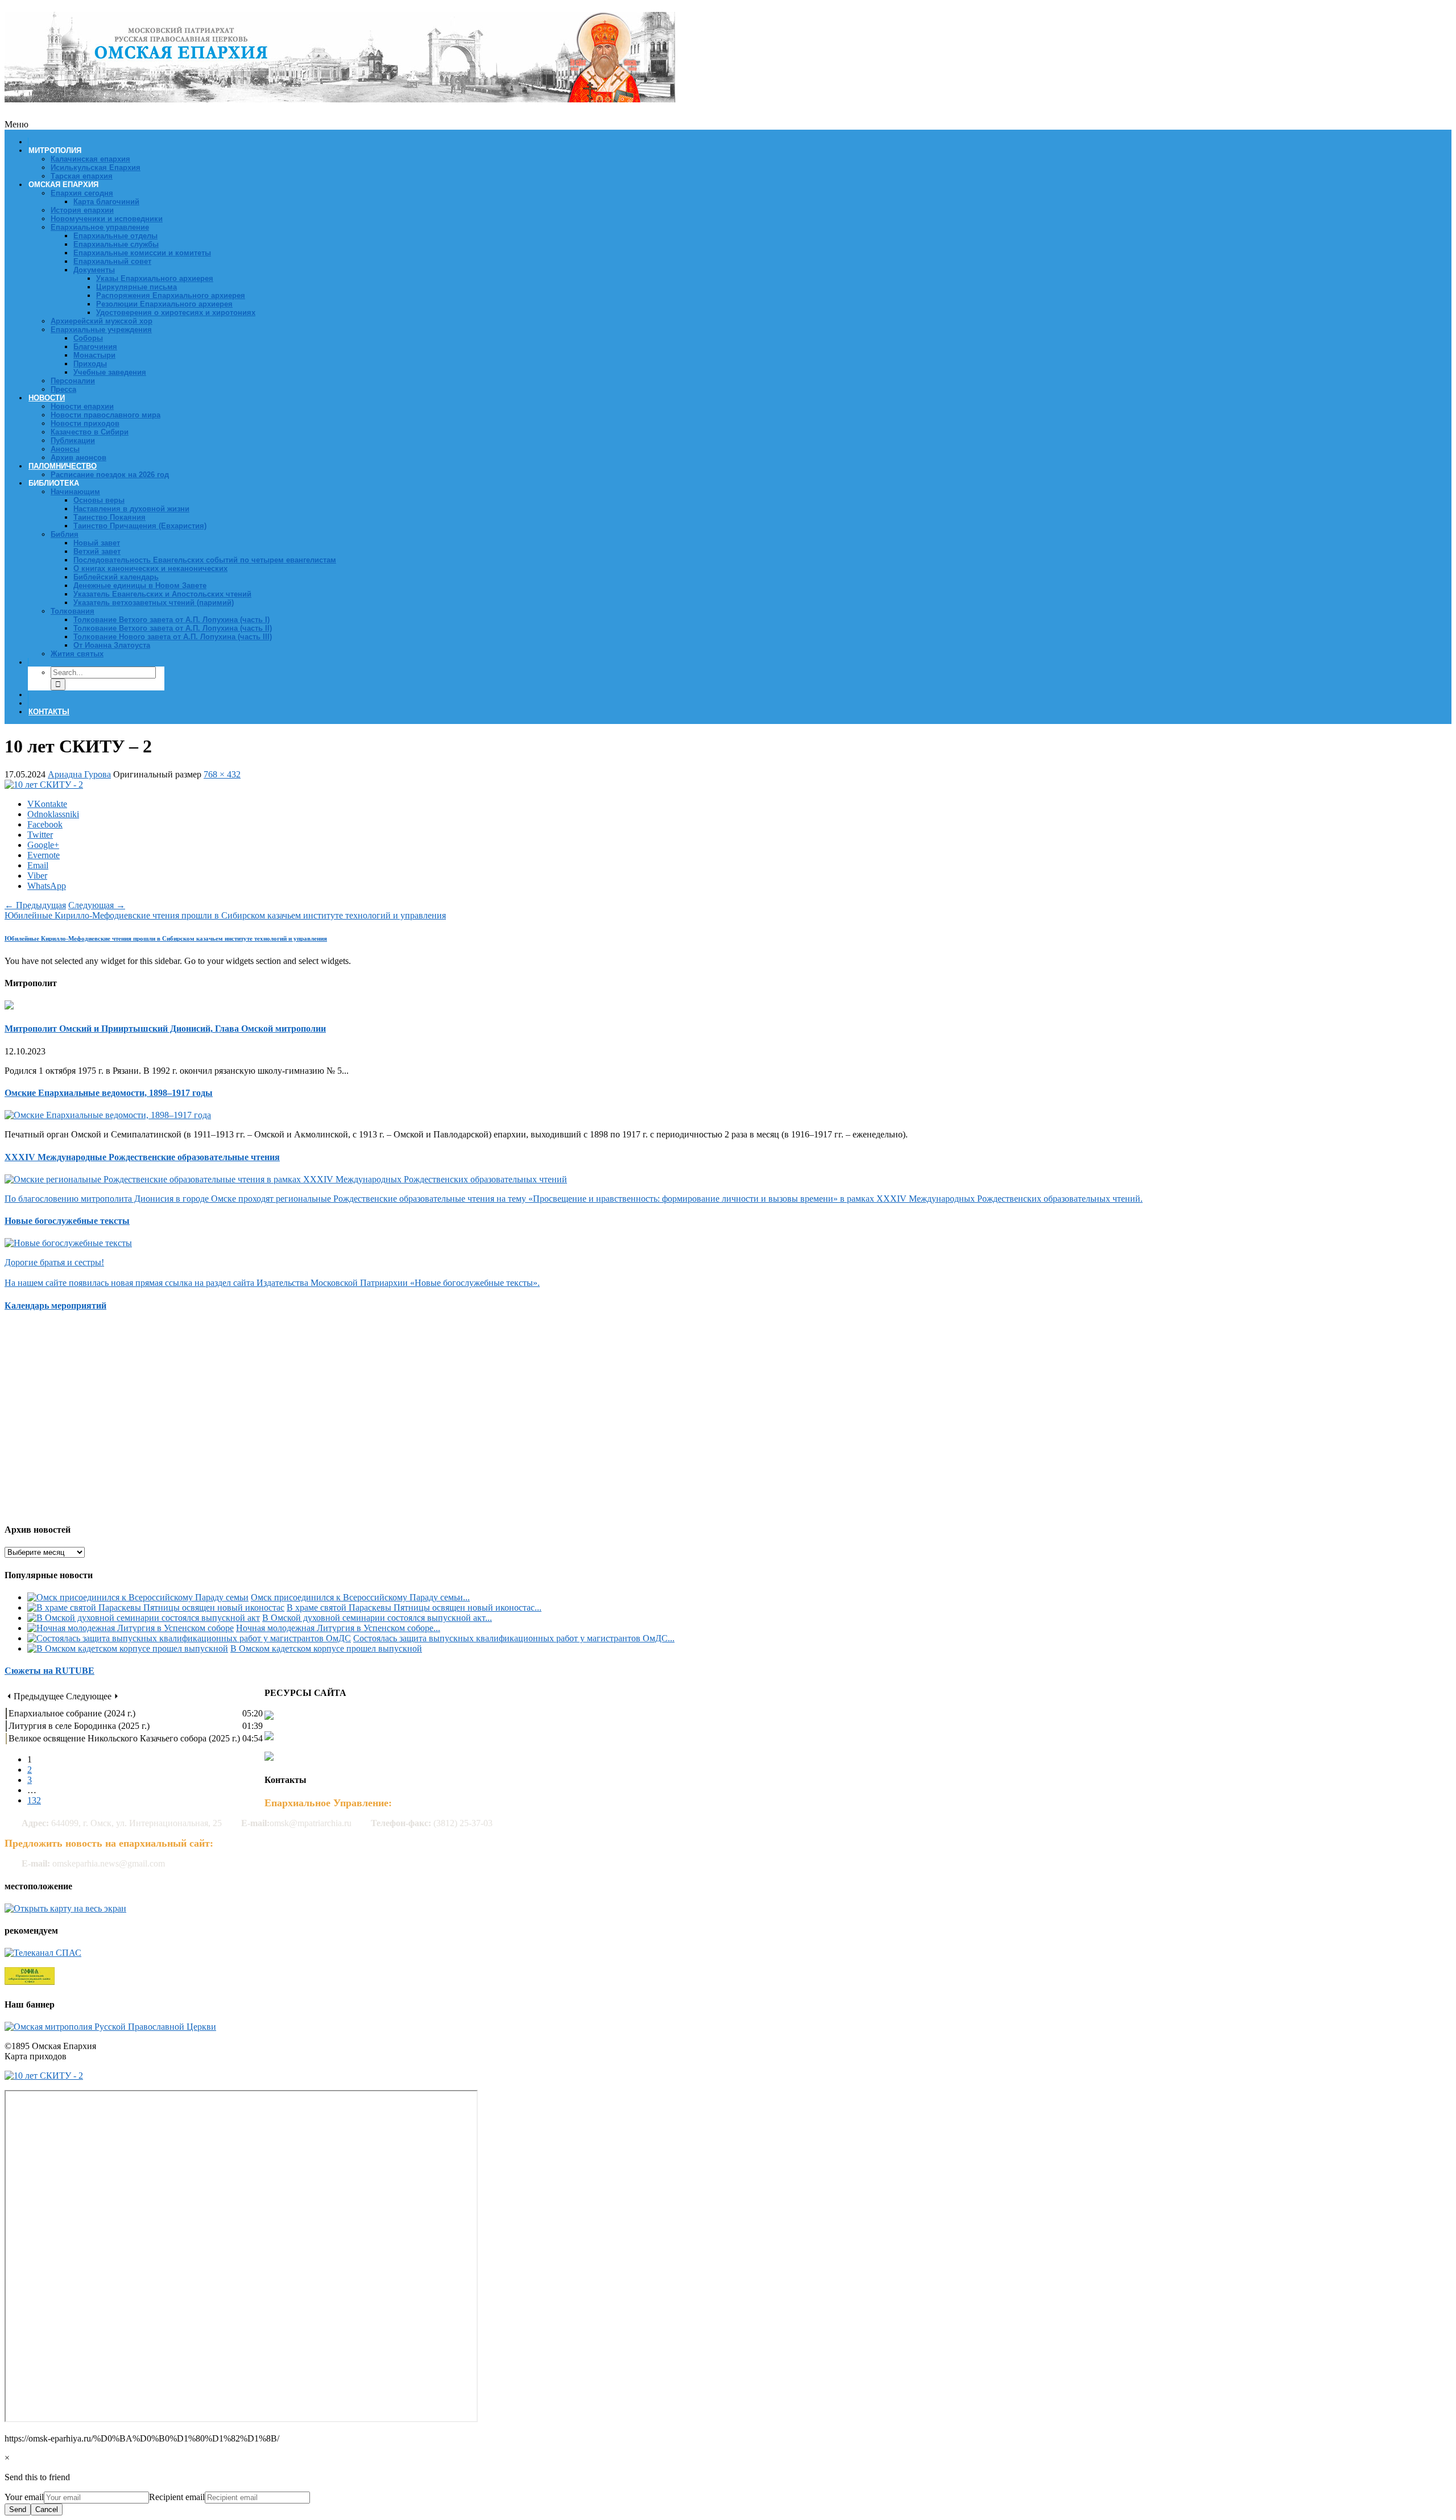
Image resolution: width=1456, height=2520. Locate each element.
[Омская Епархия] (340, 96)
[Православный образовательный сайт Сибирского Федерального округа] (30, 1982)
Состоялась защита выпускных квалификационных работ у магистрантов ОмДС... (514, 1638)
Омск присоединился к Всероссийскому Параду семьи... (360, 1597)
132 (34, 1800)
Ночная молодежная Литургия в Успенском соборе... (338, 1628)
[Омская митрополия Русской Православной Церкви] (110, 2027)
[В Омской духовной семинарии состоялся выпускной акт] (144, 1618)
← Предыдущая (35, 905)
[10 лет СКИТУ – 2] (44, 785)
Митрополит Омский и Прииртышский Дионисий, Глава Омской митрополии (165, 1029)
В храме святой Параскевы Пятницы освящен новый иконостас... (414, 1607)
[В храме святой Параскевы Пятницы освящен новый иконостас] (156, 1607)
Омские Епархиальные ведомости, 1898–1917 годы (109, 1093)
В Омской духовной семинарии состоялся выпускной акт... (377, 1618)
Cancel (47, 2509)
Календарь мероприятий (55, 1305)
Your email (24, 2497)
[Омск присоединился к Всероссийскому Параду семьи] (138, 1597)
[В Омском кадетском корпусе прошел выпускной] (128, 1648)
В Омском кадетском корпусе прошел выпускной (326, 1648)
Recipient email (177, 2497)
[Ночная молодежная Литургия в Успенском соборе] (131, 1628)
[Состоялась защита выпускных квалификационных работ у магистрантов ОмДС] (189, 1638)
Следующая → (97, 905)
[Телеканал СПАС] (43, 1953)
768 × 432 (222, 774)
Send (18, 2509)
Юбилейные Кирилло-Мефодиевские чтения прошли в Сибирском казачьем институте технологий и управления (225, 915)
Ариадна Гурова (79, 774)
